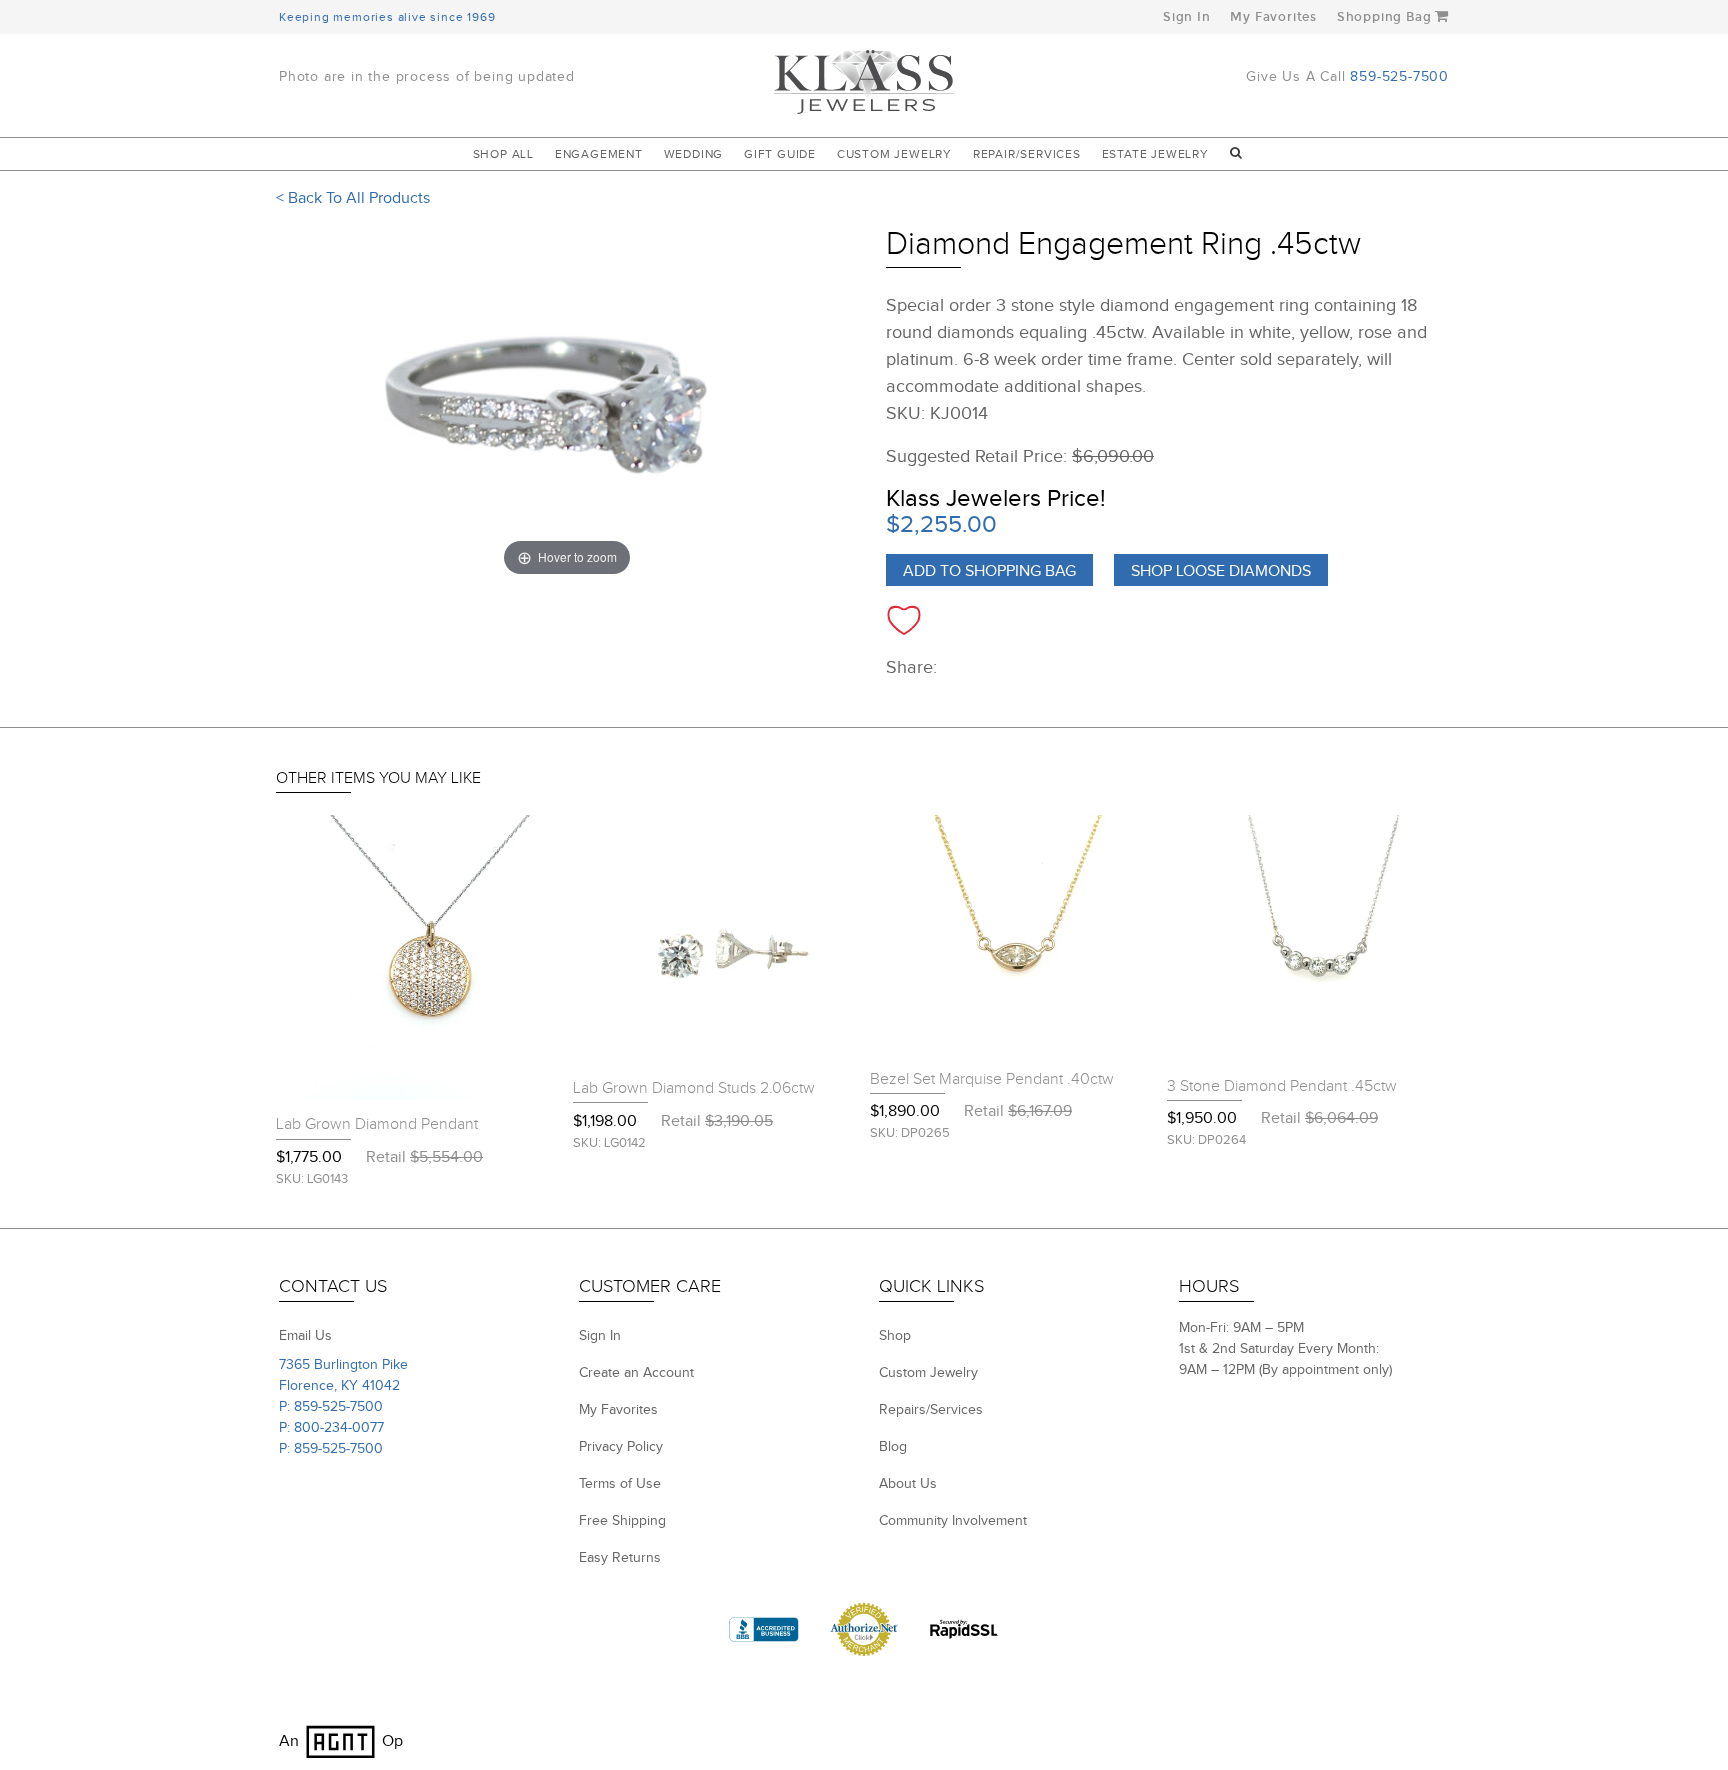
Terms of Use (620, 1484)
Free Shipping (622, 1521)
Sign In (1187, 17)
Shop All (503, 154)
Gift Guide (780, 154)
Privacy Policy (621, 1447)
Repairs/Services (931, 1410)
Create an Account (636, 1373)
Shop (895, 1336)
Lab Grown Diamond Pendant (377, 1124)
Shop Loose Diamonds (1221, 571)
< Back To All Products (353, 198)
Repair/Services (1027, 154)
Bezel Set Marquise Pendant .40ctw (992, 1079)
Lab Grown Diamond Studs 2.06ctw (694, 1088)
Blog (893, 1447)
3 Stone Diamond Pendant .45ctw (1282, 1086)
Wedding (694, 154)
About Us (908, 1484)
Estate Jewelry (1155, 154)
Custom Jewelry (894, 154)
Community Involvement (953, 1521)
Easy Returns (620, 1558)
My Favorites (1273, 17)
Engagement (599, 154)
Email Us (305, 1336)
